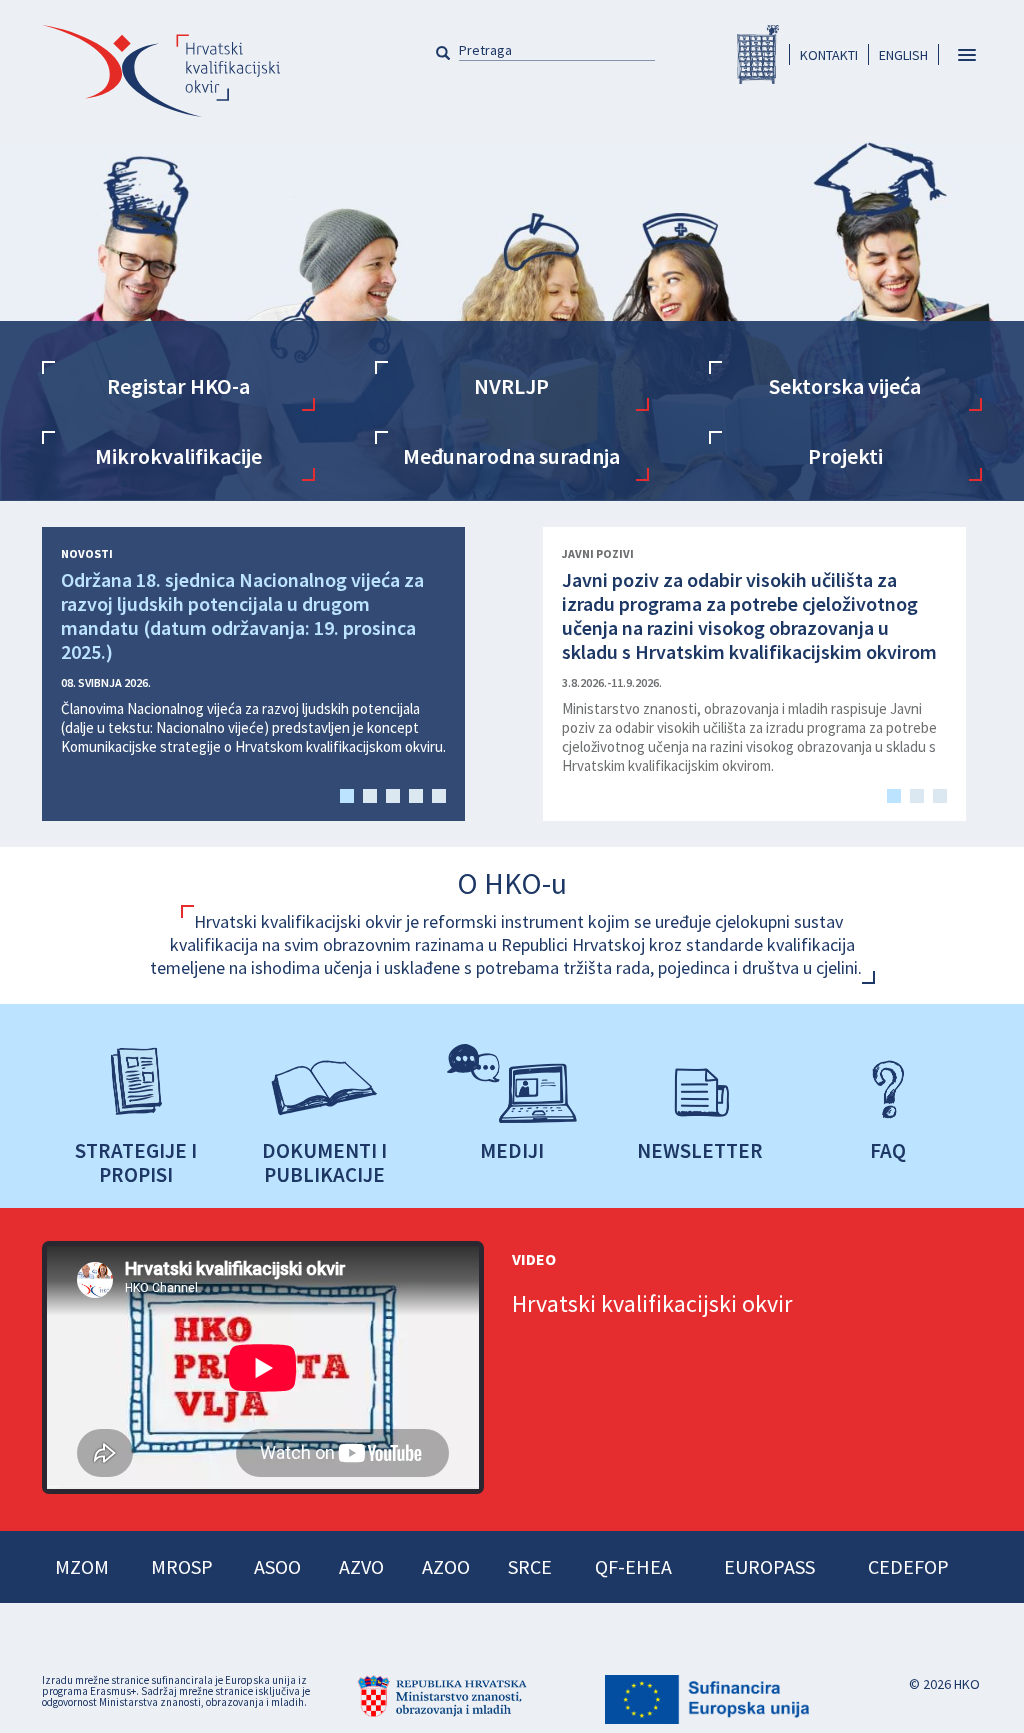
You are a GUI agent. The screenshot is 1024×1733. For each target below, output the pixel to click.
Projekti (845, 456)
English (903, 55)
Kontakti (829, 55)
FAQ (888, 1150)
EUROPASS (769, 1566)
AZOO (446, 1566)
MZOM (82, 1566)
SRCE (530, 1566)
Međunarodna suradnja (511, 456)
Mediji (512, 1150)
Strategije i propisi (136, 1162)
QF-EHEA (633, 1566)
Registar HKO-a (758, 54)
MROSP (182, 1566)
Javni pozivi (598, 554)
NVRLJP (511, 386)
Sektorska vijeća (845, 386)
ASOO (277, 1566)
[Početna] (161, 71)
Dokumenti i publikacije (324, 1162)
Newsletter (700, 1150)
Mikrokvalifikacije (178, 456)
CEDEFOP (908, 1566)
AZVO (361, 1566)
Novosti (87, 554)
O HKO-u (512, 883)
